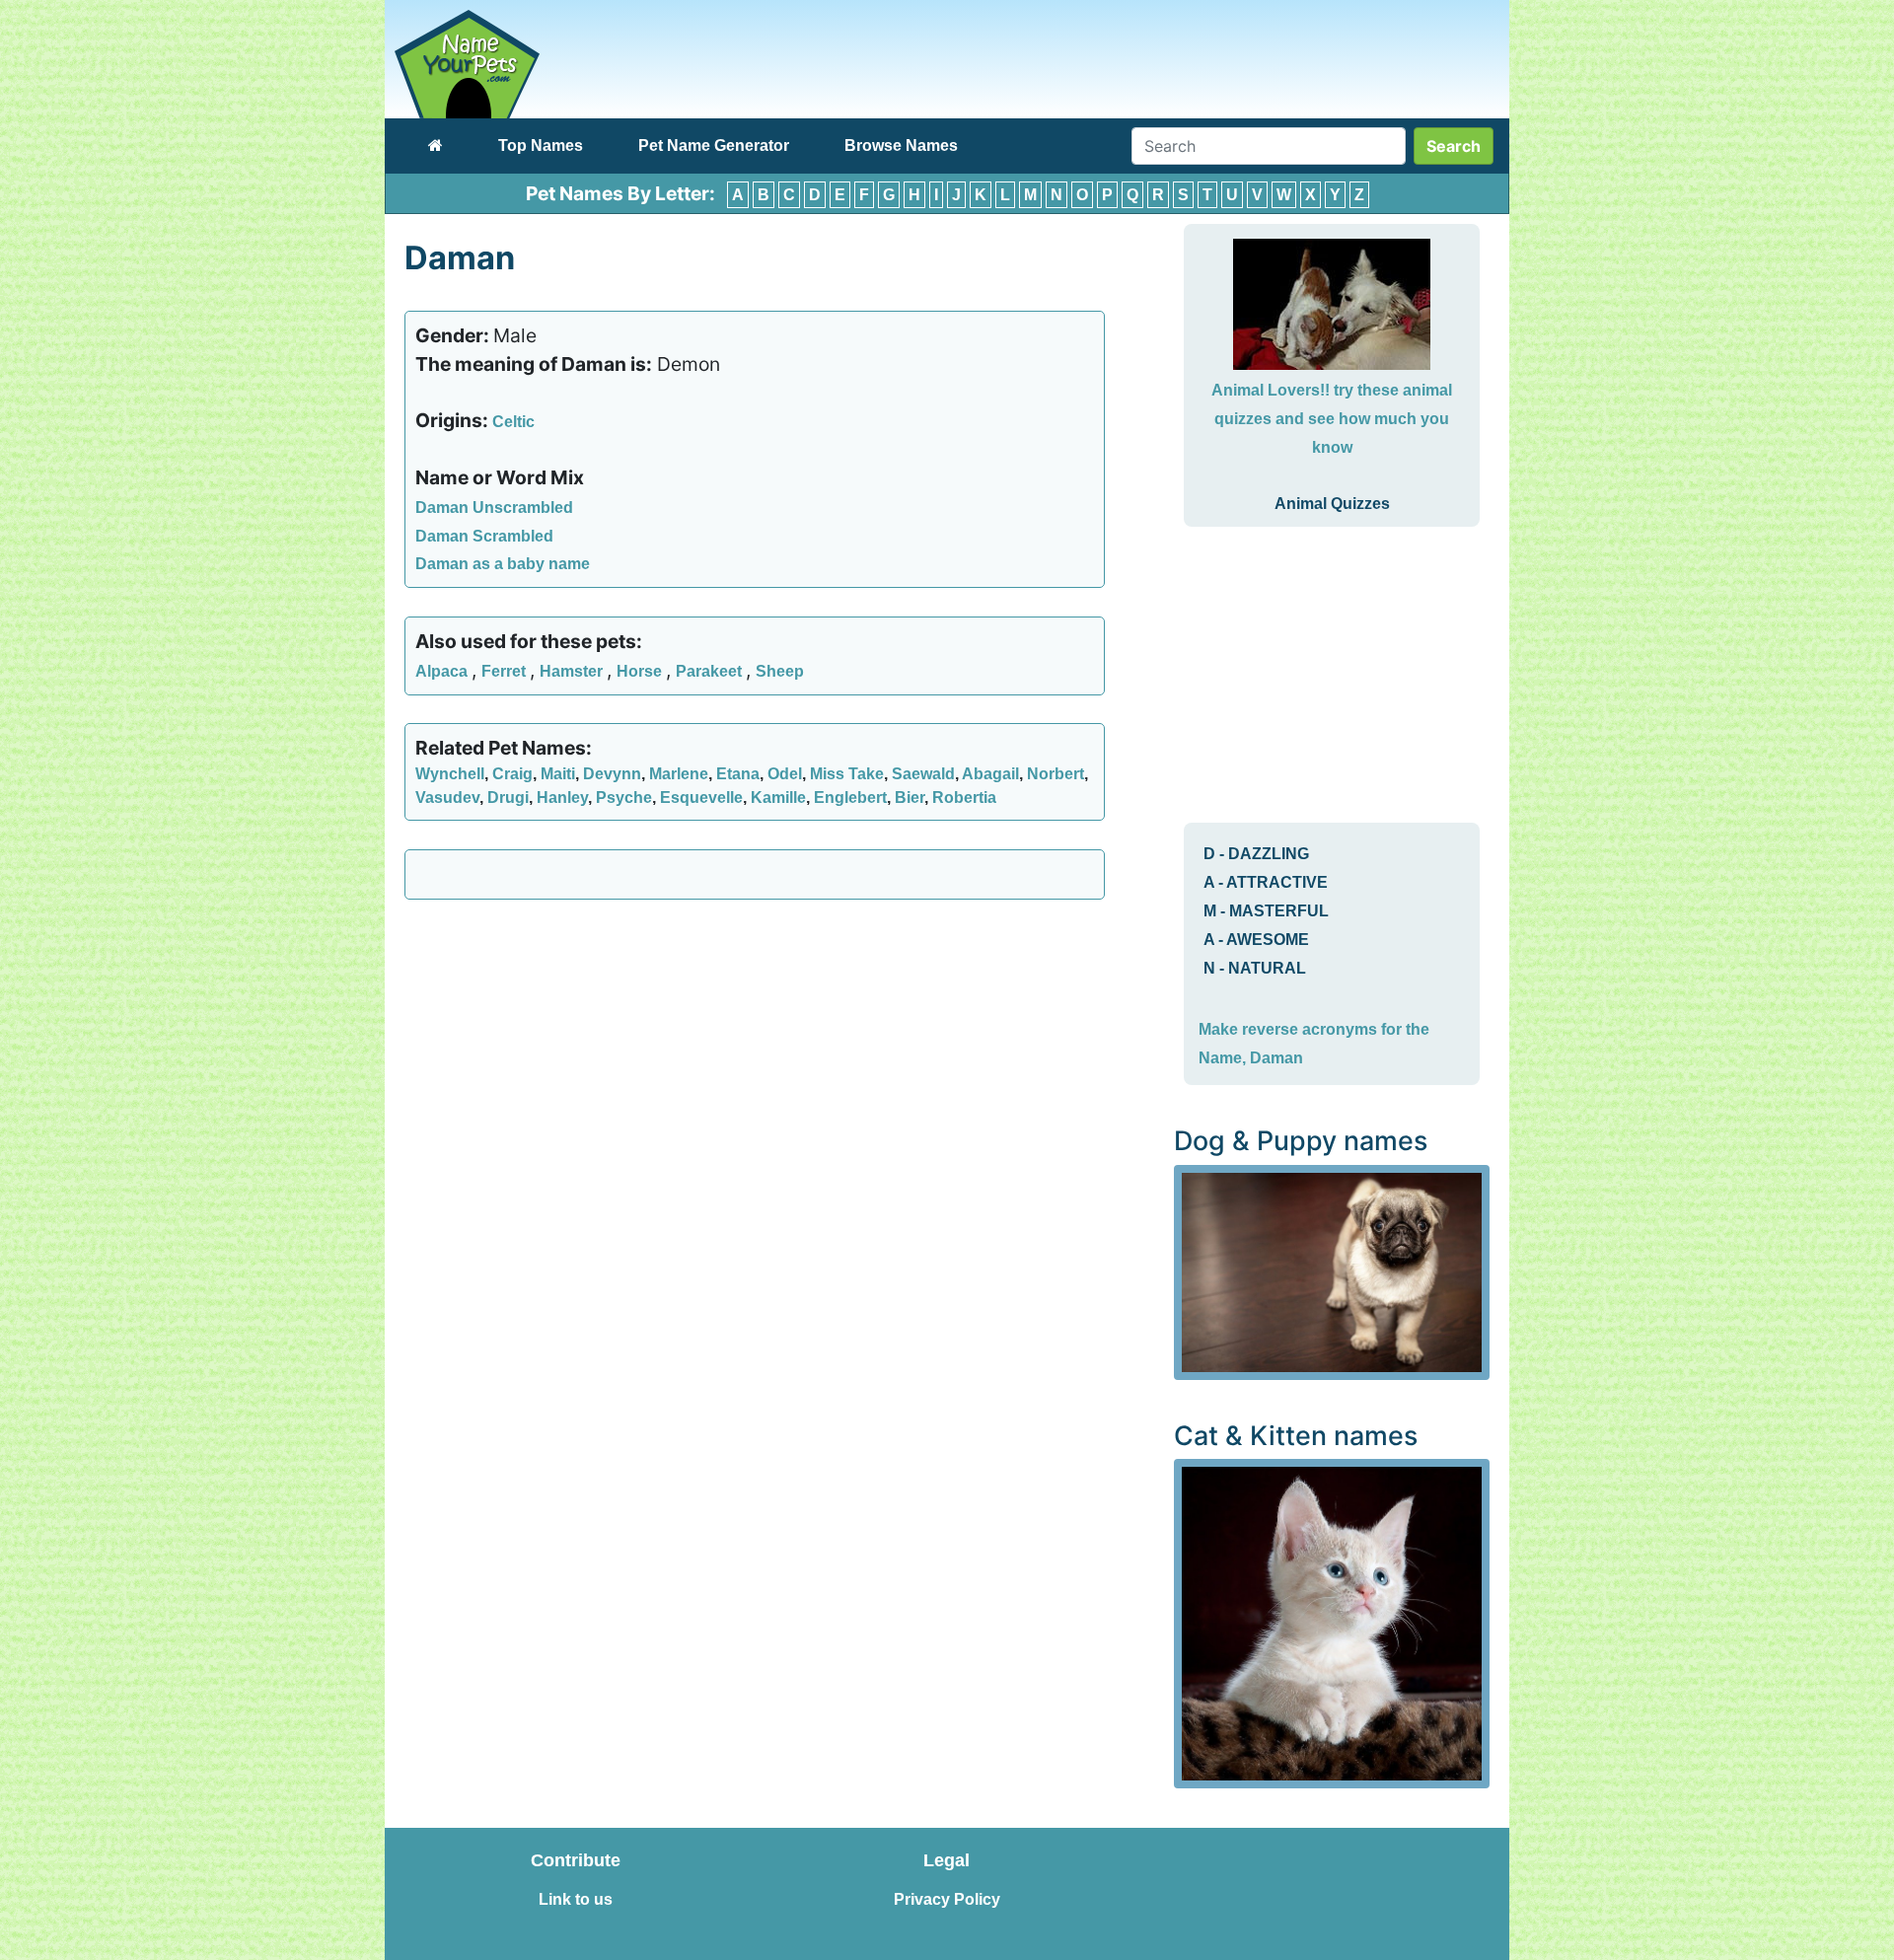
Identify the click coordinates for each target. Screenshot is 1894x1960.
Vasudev (447, 798)
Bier (910, 798)
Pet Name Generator (714, 145)
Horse (641, 671)
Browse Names (901, 145)
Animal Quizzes (1332, 504)
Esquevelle (701, 798)
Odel (785, 774)
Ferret (506, 671)
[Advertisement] (755, 1057)
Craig (512, 774)
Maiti (558, 774)
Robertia (964, 798)
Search (1454, 146)
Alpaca (443, 671)
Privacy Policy (947, 1899)
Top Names (541, 145)
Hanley (562, 798)
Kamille (778, 798)
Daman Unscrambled (494, 508)
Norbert (1056, 774)
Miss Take (847, 774)
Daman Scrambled (484, 536)
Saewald (923, 774)
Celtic (513, 422)
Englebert (850, 798)
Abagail (990, 774)
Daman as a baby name (503, 564)
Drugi (508, 798)
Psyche (624, 798)
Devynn (612, 774)
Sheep (780, 671)
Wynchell (450, 774)
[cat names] (1332, 1622)
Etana (738, 774)
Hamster (573, 671)
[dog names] (1332, 1271)
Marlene (679, 774)
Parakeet (711, 671)
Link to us (576, 1899)
